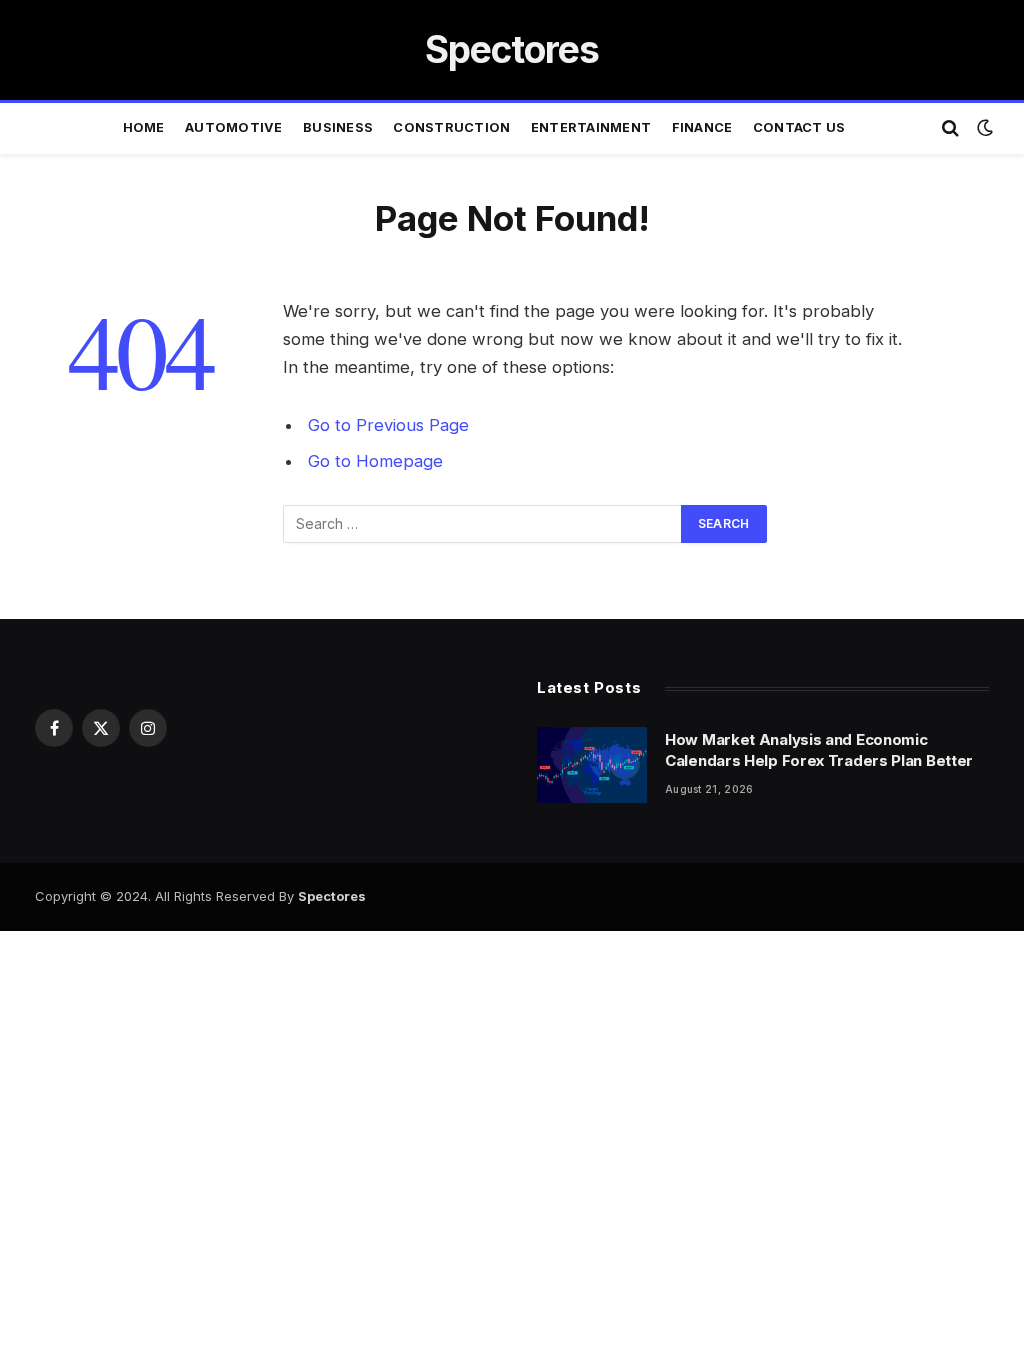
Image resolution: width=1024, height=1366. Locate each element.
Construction (451, 127)
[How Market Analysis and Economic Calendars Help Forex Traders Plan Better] (592, 765)
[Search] (950, 128)
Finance (702, 127)
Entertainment (591, 127)
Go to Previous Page (388, 425)
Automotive (234, 127)
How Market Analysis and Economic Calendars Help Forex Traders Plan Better (819, 750)
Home (144, 127)
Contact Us (799, 127)
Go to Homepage (375, 461)
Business (338, 127)
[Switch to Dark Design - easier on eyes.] (983, 128)
